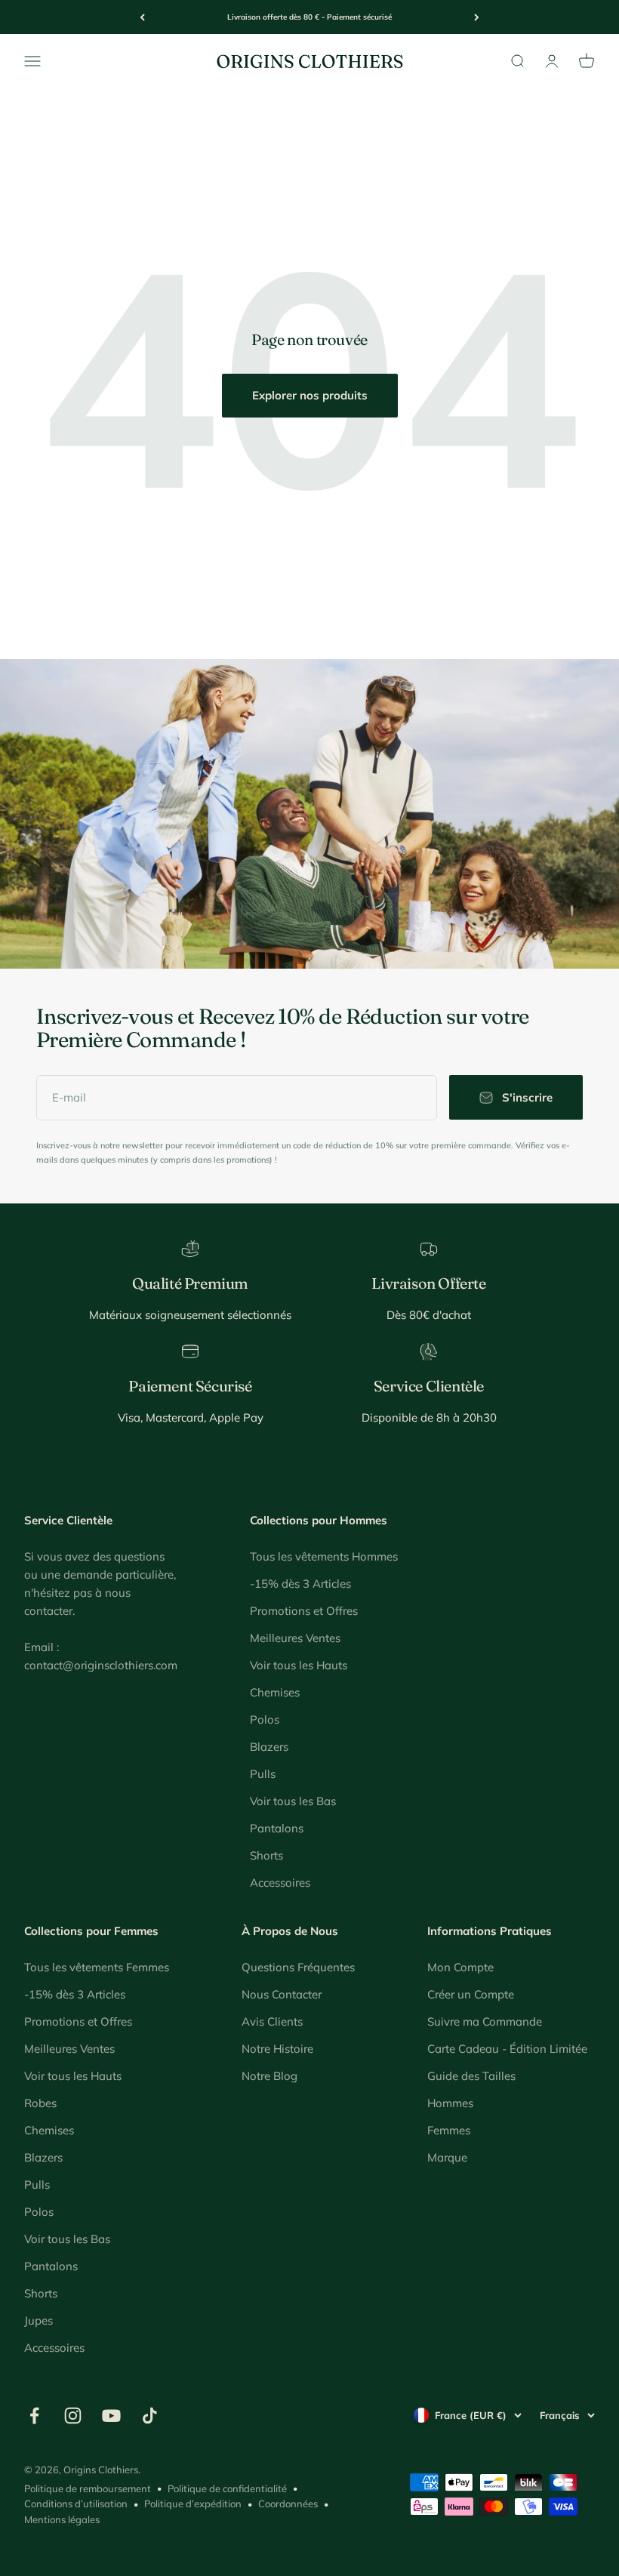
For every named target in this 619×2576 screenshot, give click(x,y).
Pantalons (277, 1828)
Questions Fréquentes (298, 1967)
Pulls (263, 1774)
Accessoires (280, 1883)
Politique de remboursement (88, 2488)
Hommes (450, 2103)
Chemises (275, 1692)
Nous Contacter (282, 1994)
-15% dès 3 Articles (300, 1584)
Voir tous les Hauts (299, 1665)
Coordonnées (288, 2504)
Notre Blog (269, 2076)
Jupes (38, 2320)
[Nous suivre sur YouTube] (111, 2416)
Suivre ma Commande (485, 2021)
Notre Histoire (277, 2049)
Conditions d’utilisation (76, 2504)
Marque (447, 2157)
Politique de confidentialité (227, 2488)
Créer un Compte (471, 1994)
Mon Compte (460, 1967)
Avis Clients (272, 2021)
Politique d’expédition (193, 2504)
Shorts (266, 1855)
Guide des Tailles (471, 2076)
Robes (40, 2103)
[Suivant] (477, 17)
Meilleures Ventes (295, 1638)
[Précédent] (142, 17)
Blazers (269, 1747)
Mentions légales (62, 2519)
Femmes (449, 2130)
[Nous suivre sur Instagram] (73, 2416)
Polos (265, 1719)
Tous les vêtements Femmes (97, 1967)
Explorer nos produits (310, 395)
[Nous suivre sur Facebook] (34, 2416)
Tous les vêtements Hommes (324, 1556)
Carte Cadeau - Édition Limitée (507, 2049)
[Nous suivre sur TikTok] (150, 2416)
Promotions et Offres (304, 1611)
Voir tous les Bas (293, 1801)
